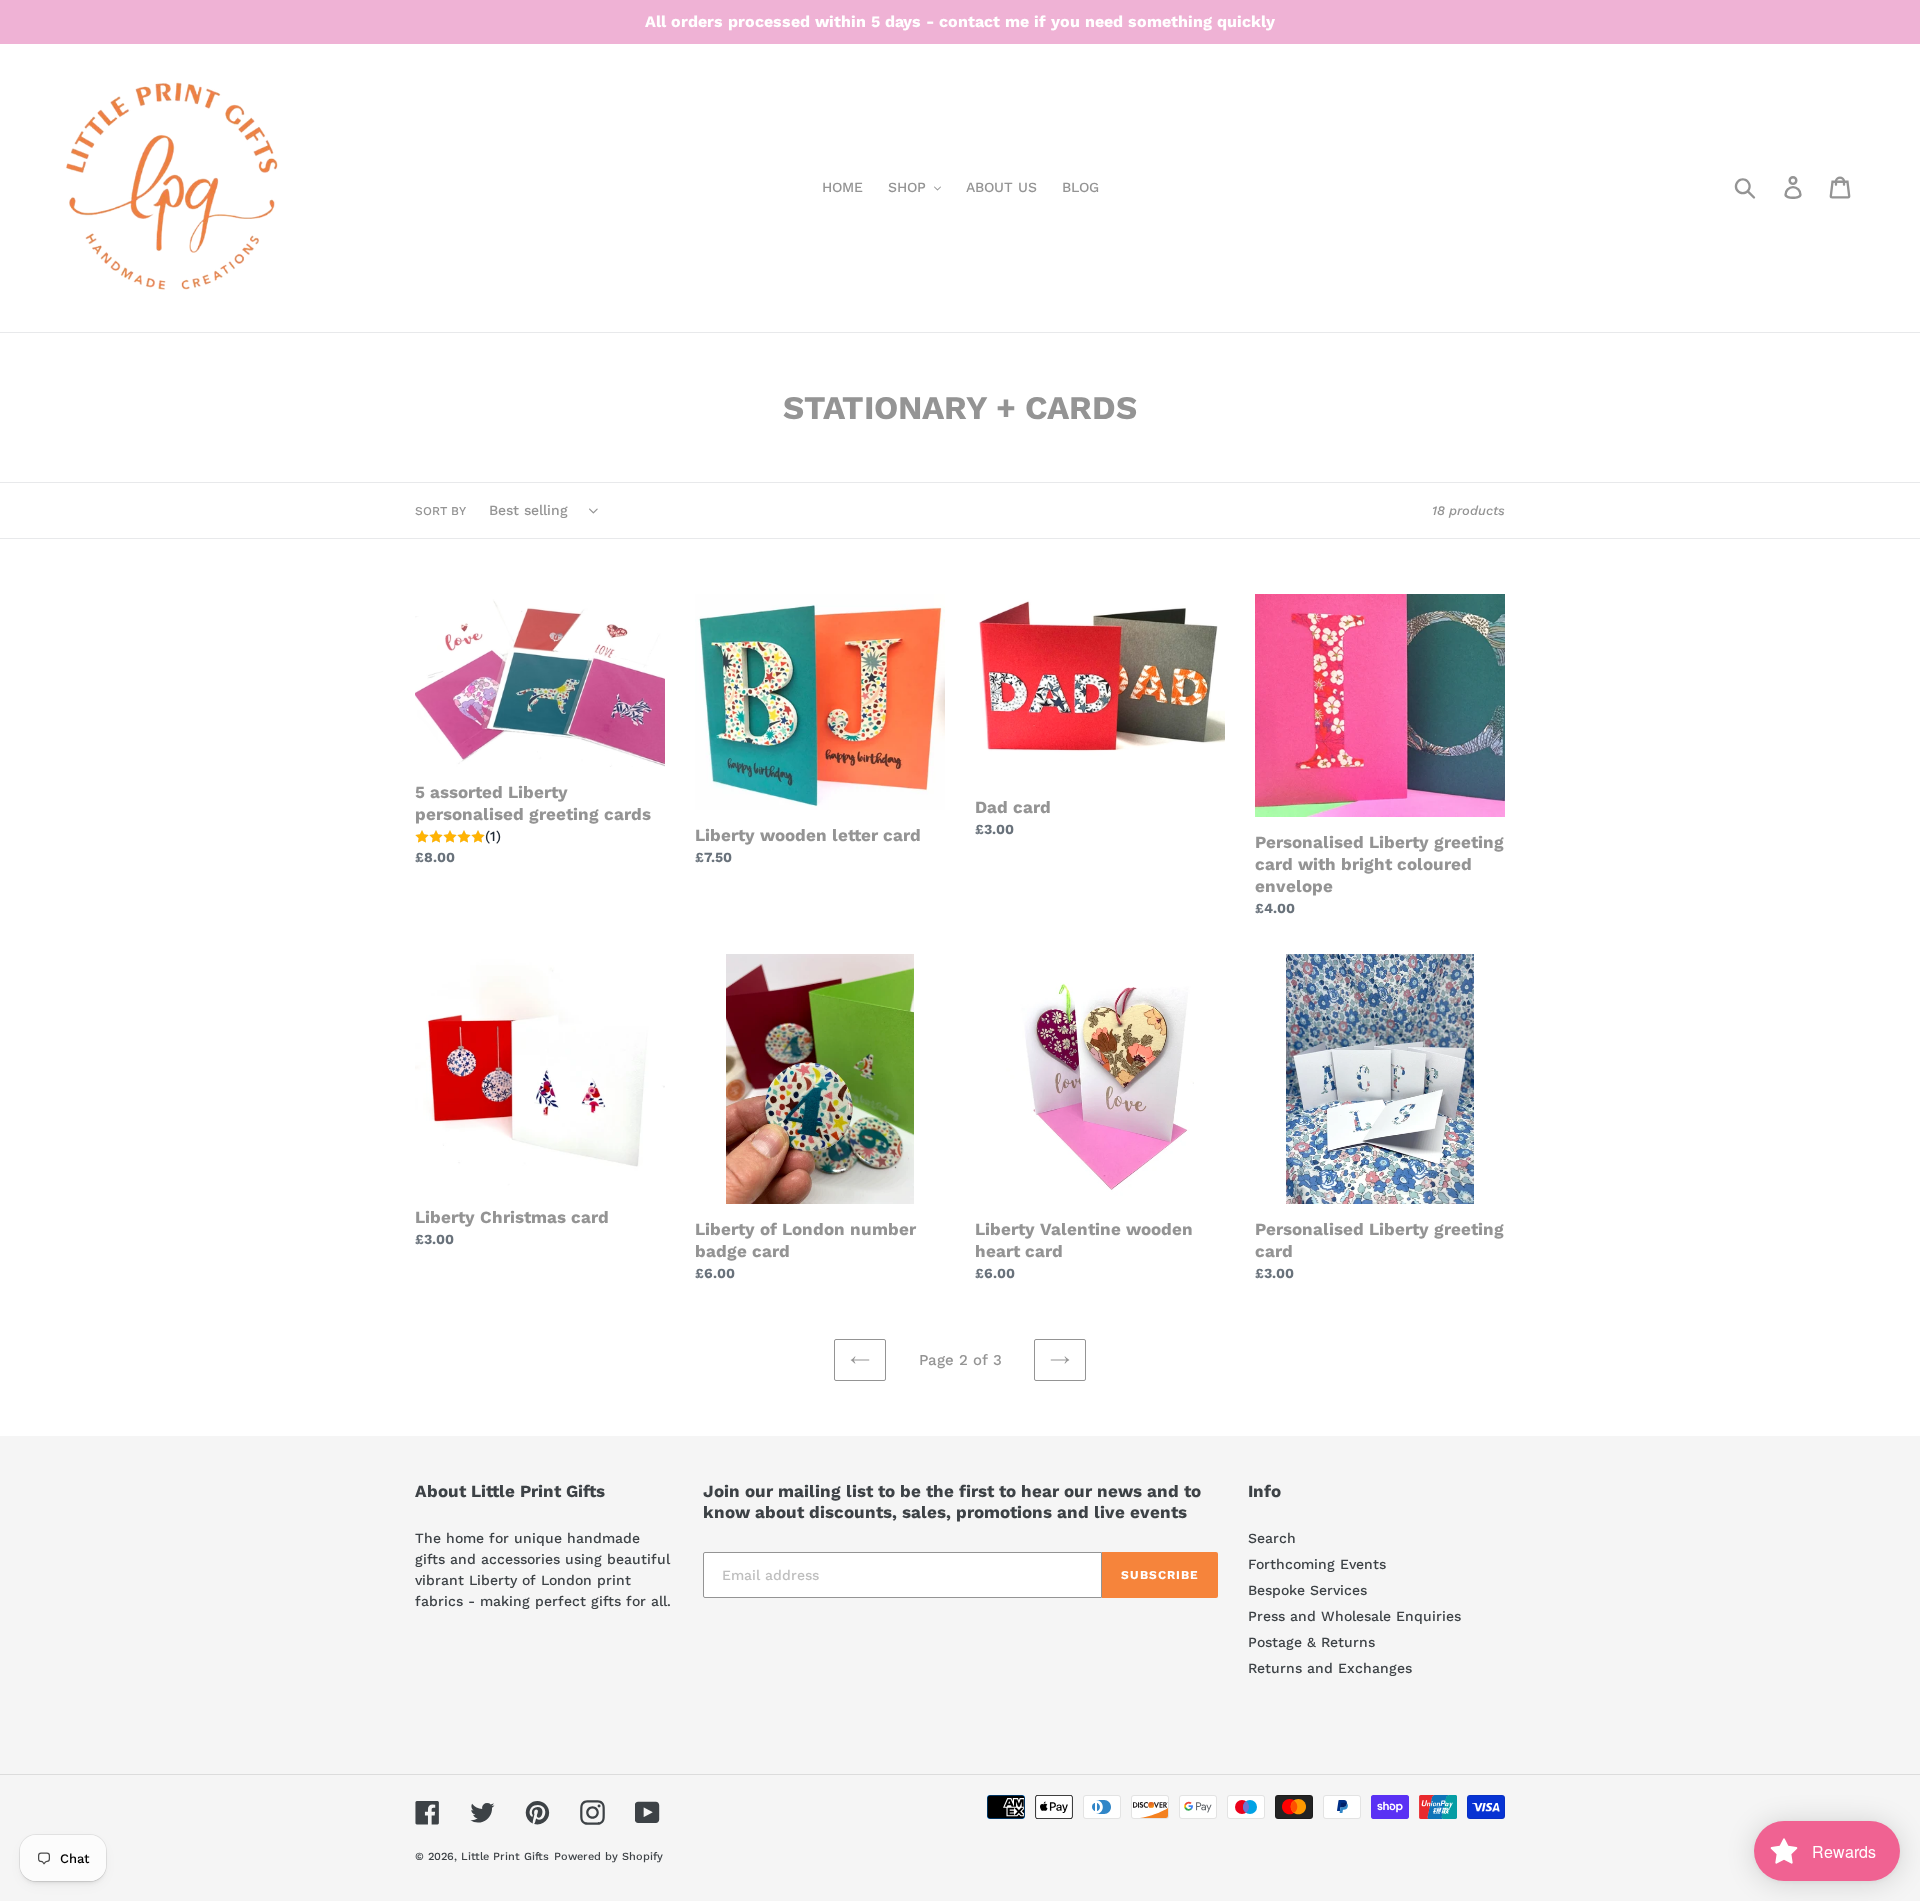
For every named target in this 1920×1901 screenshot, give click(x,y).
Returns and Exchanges (1330, 1668)
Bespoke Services (1307, 1590)
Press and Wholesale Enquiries (1354, 1616)
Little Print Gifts (505, 1856)
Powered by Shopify (608, 1856)
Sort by (440, 511)
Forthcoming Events (1317, 1564)
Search (1272, 1538)
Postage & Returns (1311, 1642)
